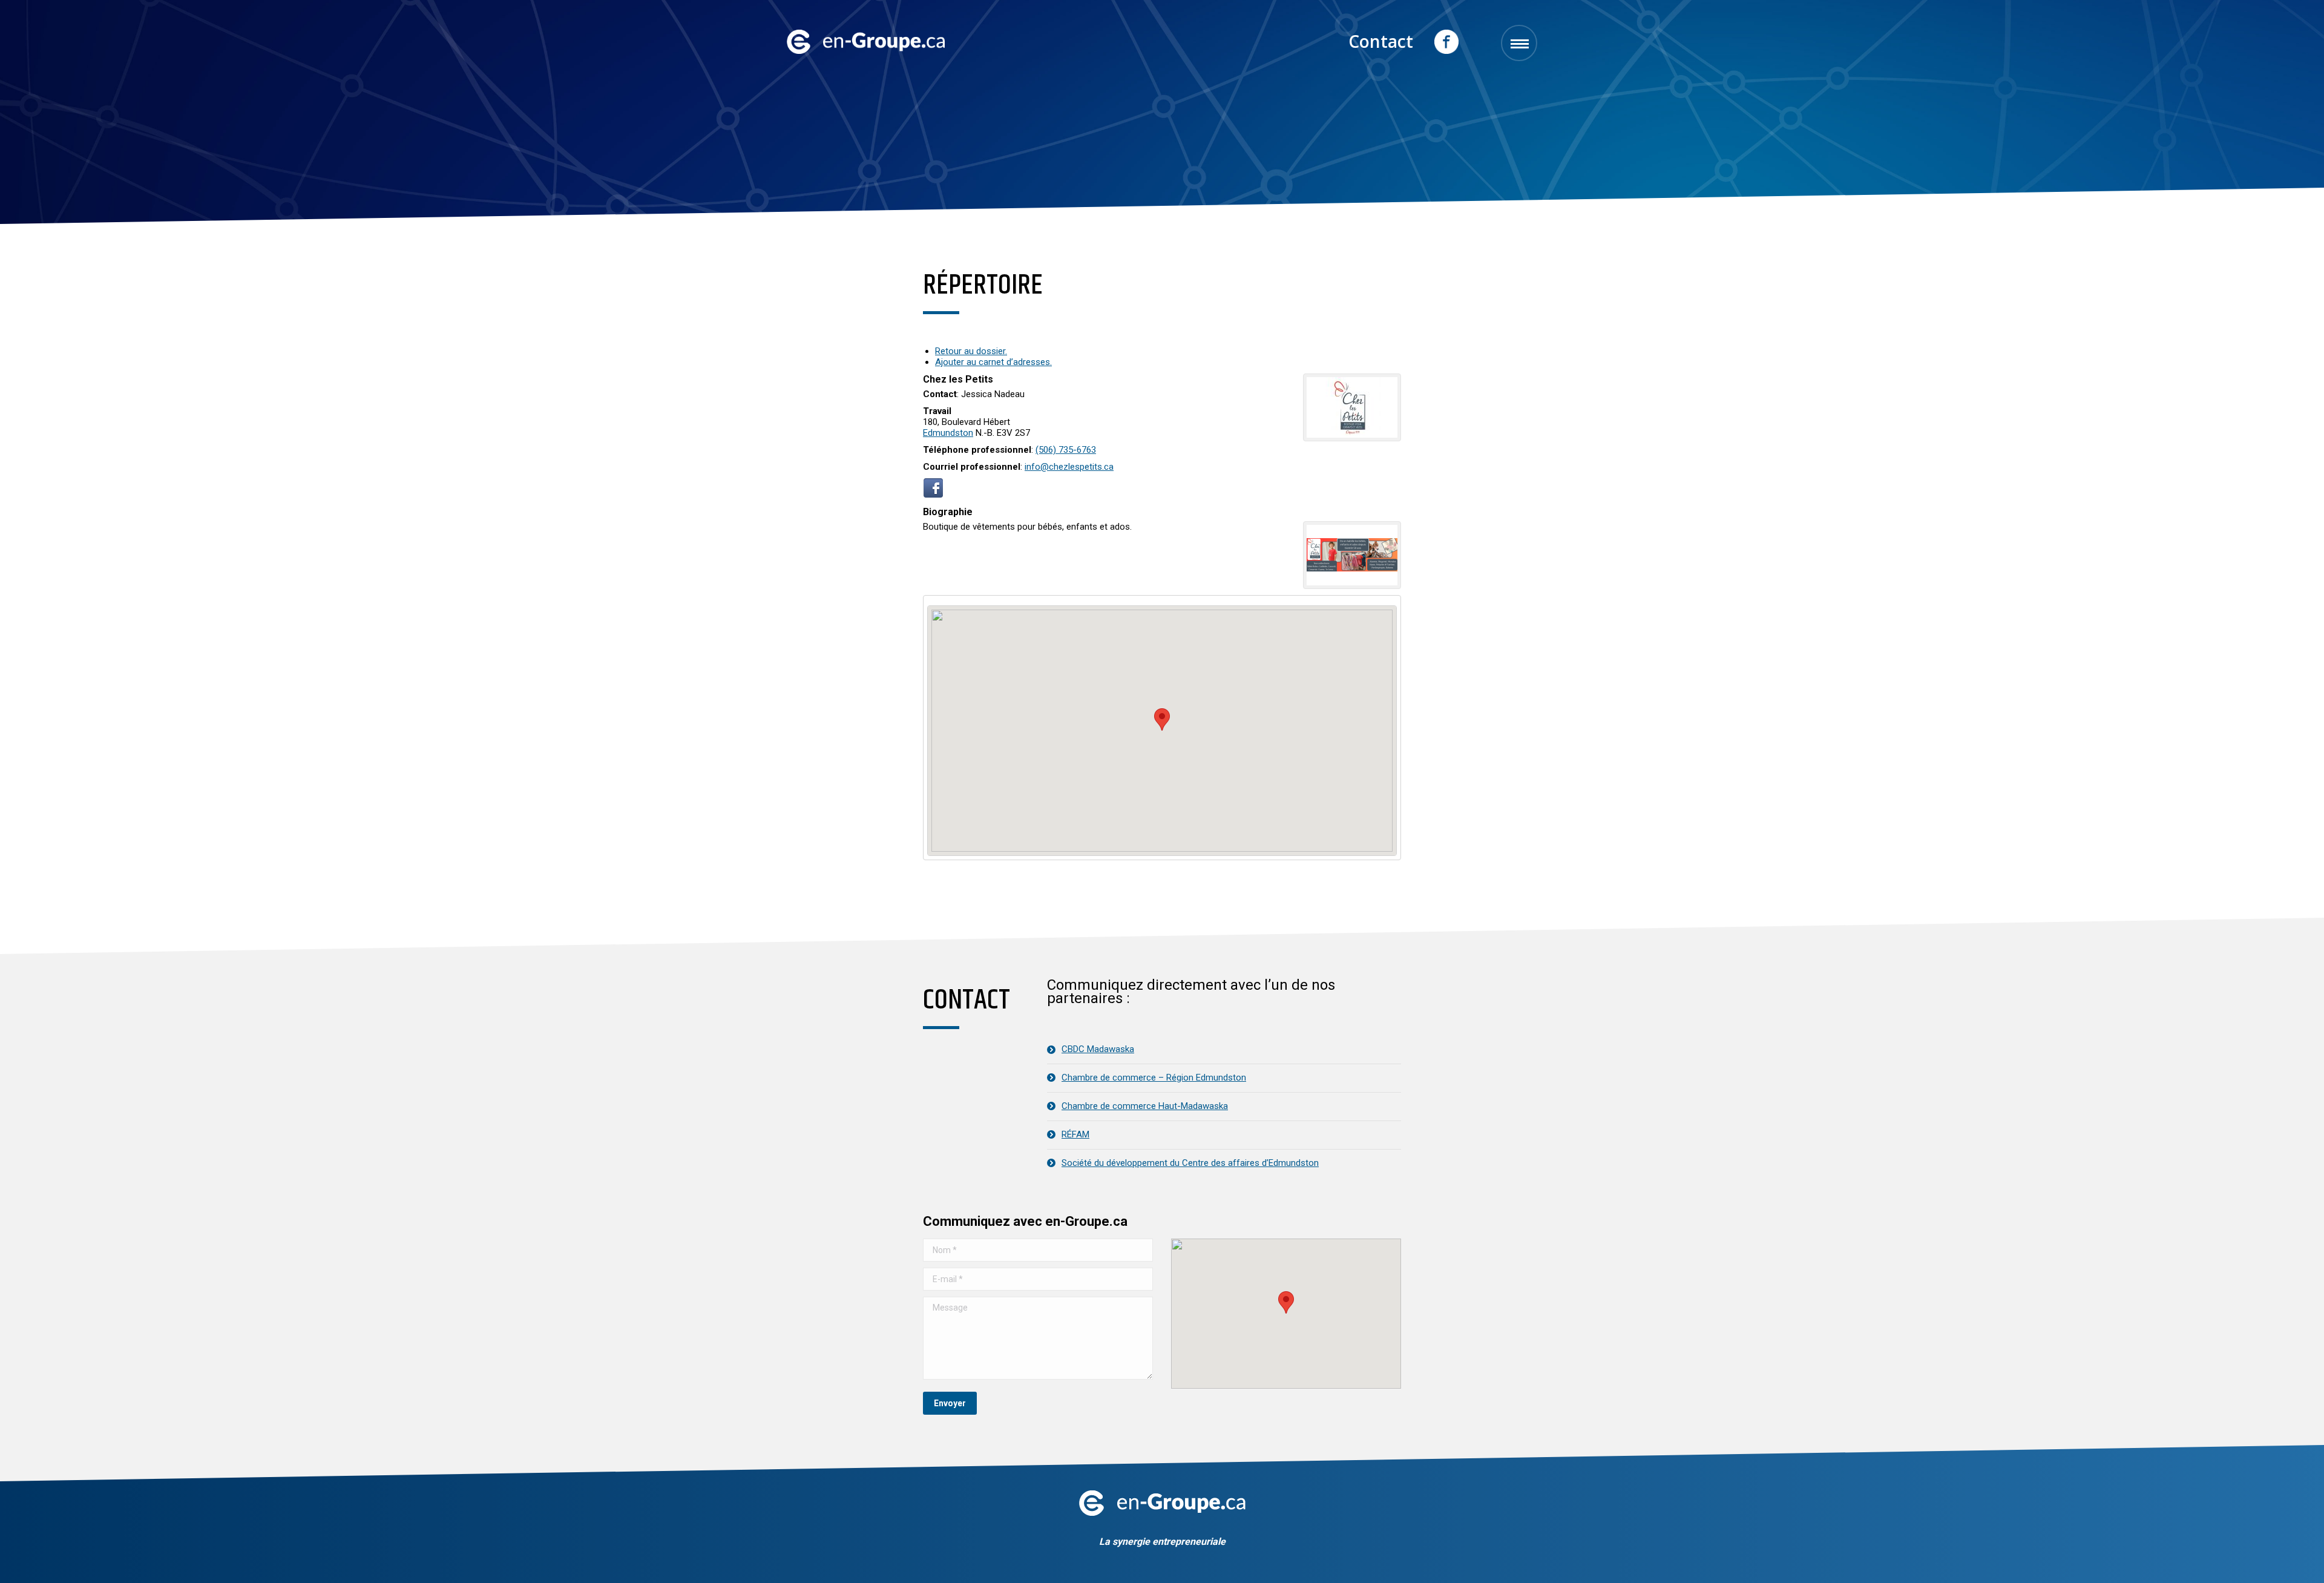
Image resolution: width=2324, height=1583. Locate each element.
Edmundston (948, 433)
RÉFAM (1075, 1134)
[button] (1286, 1302)
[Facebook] (933, 495)
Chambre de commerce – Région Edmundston (1154, 1078)
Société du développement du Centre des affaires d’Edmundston (1190, 1163)
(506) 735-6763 (1066, 450)
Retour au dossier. (971, 351)
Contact (1381, 41)
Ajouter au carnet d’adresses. (993, 362)
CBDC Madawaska (1098, 1049)
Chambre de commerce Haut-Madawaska (1145, 1106)
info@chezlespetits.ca (1069, 467)
